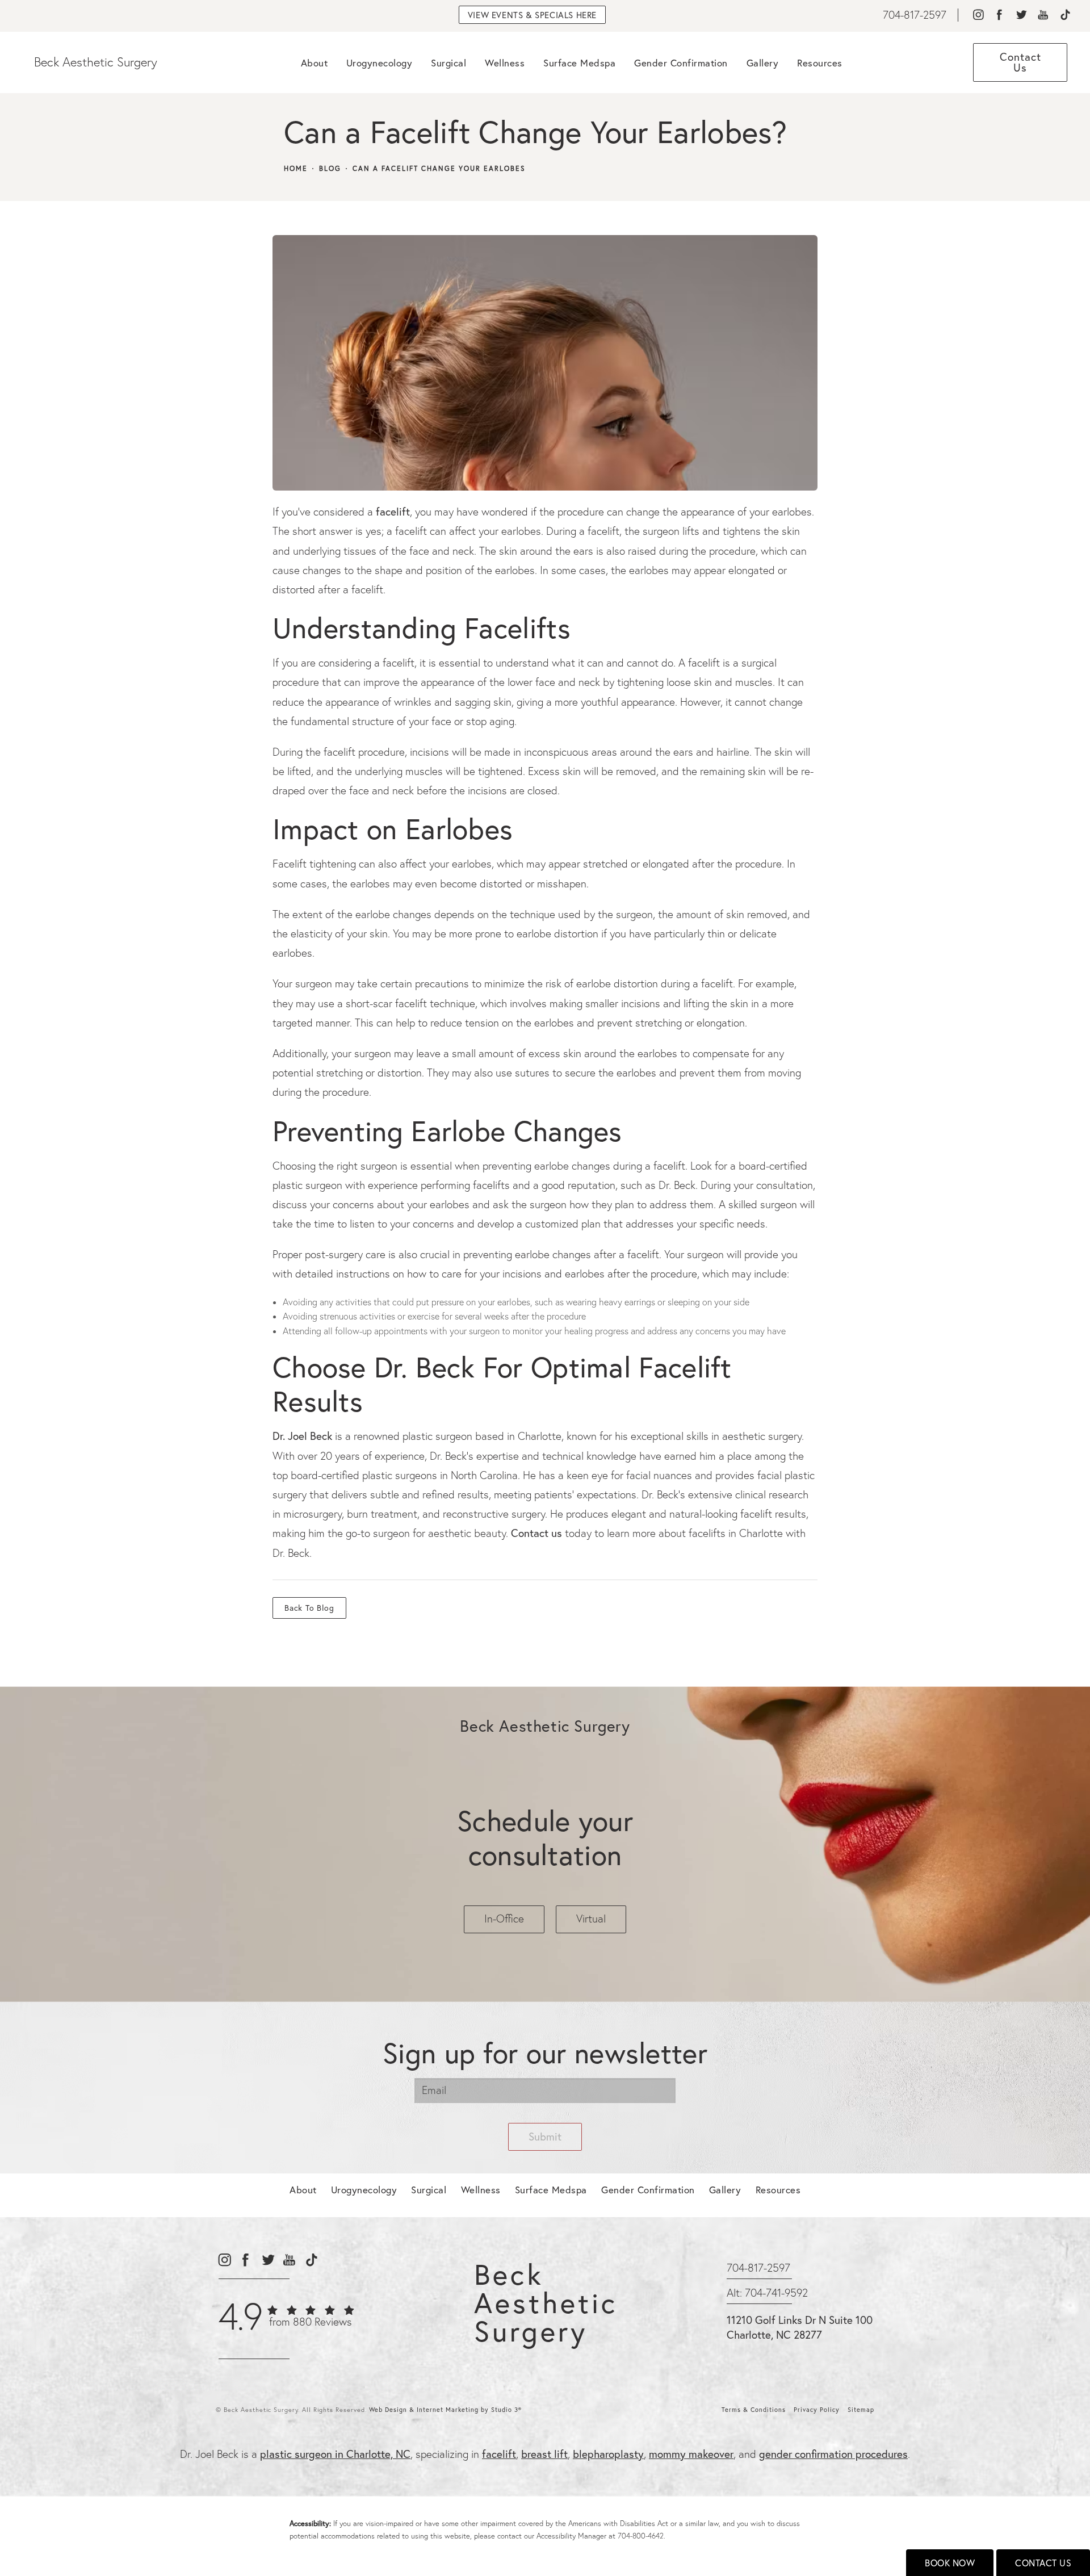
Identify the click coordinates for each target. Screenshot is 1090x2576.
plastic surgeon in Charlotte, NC (335, 2454)
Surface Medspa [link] (579, 63)
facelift (393, 511)
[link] (915, 15)
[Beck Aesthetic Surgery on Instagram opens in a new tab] (978, 15)
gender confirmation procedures (833, 2454)
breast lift (544, 2454)
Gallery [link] (763, 63)
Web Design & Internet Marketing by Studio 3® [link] (445, 2410)
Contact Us (1043, 2563)
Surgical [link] (448, 63)
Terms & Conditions (754, 2410)
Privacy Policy (817, 2410)
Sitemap (861, 2410)
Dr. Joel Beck (302, 1436)
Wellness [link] (505, 63)
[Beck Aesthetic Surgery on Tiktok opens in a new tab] (1065, 15)
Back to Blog (309, 1608)
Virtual (591, 1919)
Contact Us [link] (1020, 62)
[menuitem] (978, 15)
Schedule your (545, 1837)
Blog (330, 169)
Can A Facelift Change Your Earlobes (439, 169)
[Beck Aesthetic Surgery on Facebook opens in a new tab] (999, 15)
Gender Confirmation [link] (681, 63)
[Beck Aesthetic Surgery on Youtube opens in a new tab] (1043, 15)
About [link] (315, 63)
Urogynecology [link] (380, 63)
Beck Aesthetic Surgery (96, 62)
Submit (545, 2136)
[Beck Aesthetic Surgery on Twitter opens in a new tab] (1021, 15)
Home (296, 169)
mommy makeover (691, 2454)
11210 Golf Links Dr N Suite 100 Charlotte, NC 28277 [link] (800, 2327)
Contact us (536, 1533)
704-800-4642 (641, 2536)
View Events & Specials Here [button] (532, 15)
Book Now (950, 2563)
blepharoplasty (608, 2454)
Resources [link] (820, 63)
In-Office (504, 1919)
